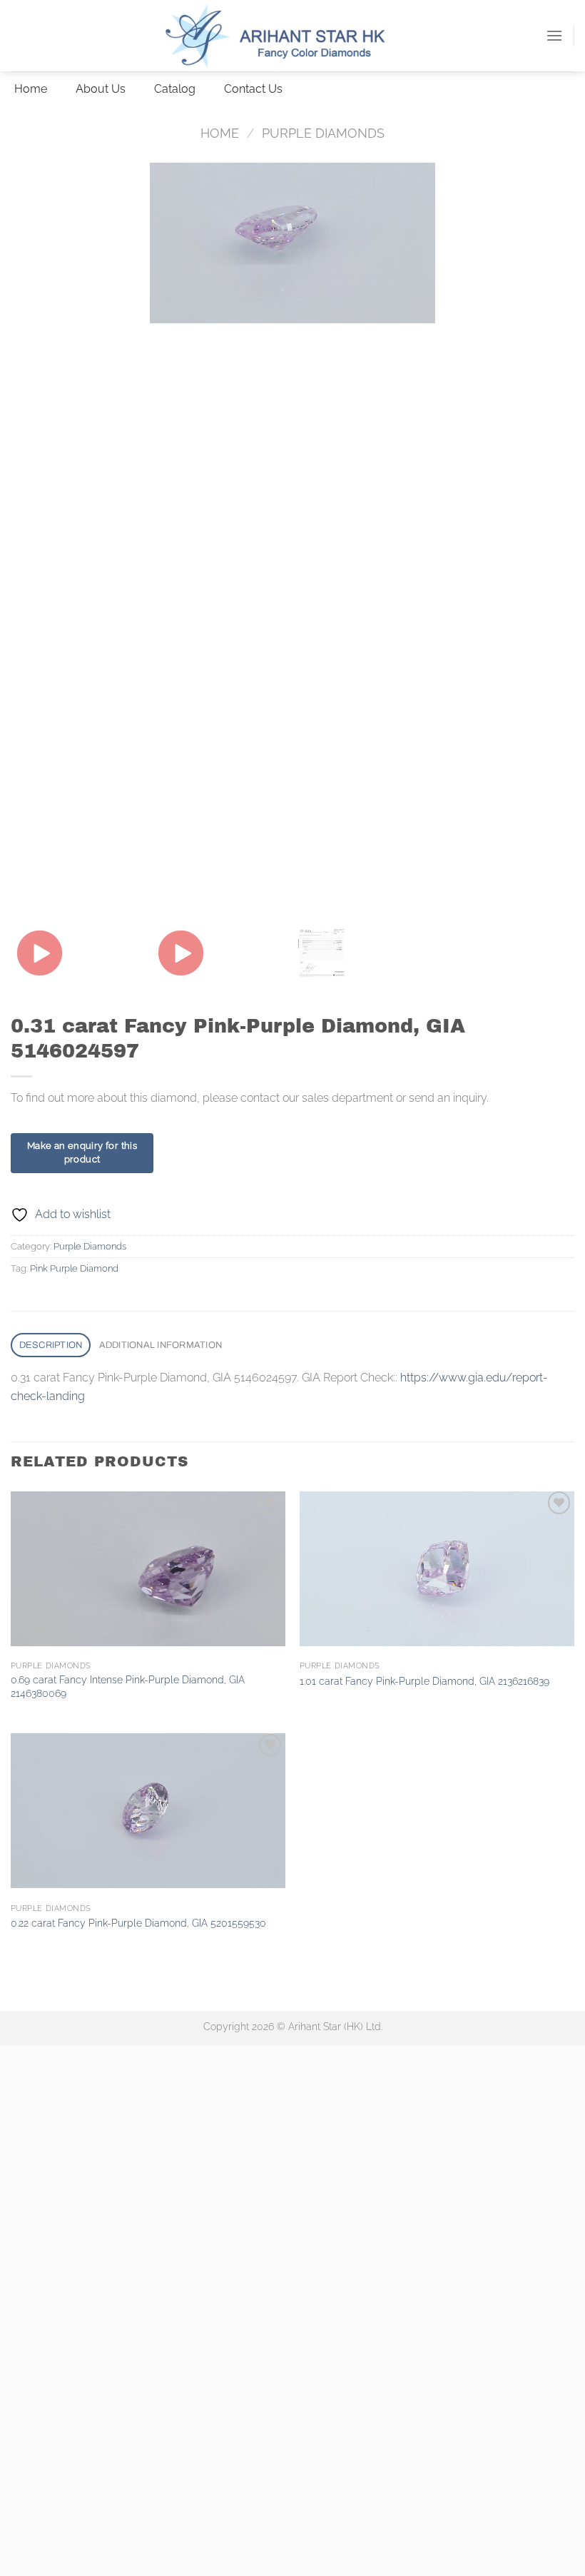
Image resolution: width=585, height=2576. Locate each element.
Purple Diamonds (323, 133)
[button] (554, 35)
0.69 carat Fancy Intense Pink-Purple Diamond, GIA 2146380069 (128, 1686)
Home (220, 133)
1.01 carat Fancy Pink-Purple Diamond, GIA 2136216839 (424, 1681)
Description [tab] (51, 1345)
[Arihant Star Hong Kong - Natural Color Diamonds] (292, 36)
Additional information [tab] (161, 1345)
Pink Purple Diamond (74, 1268)
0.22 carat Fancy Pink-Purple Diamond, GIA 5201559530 (138, 1923)
